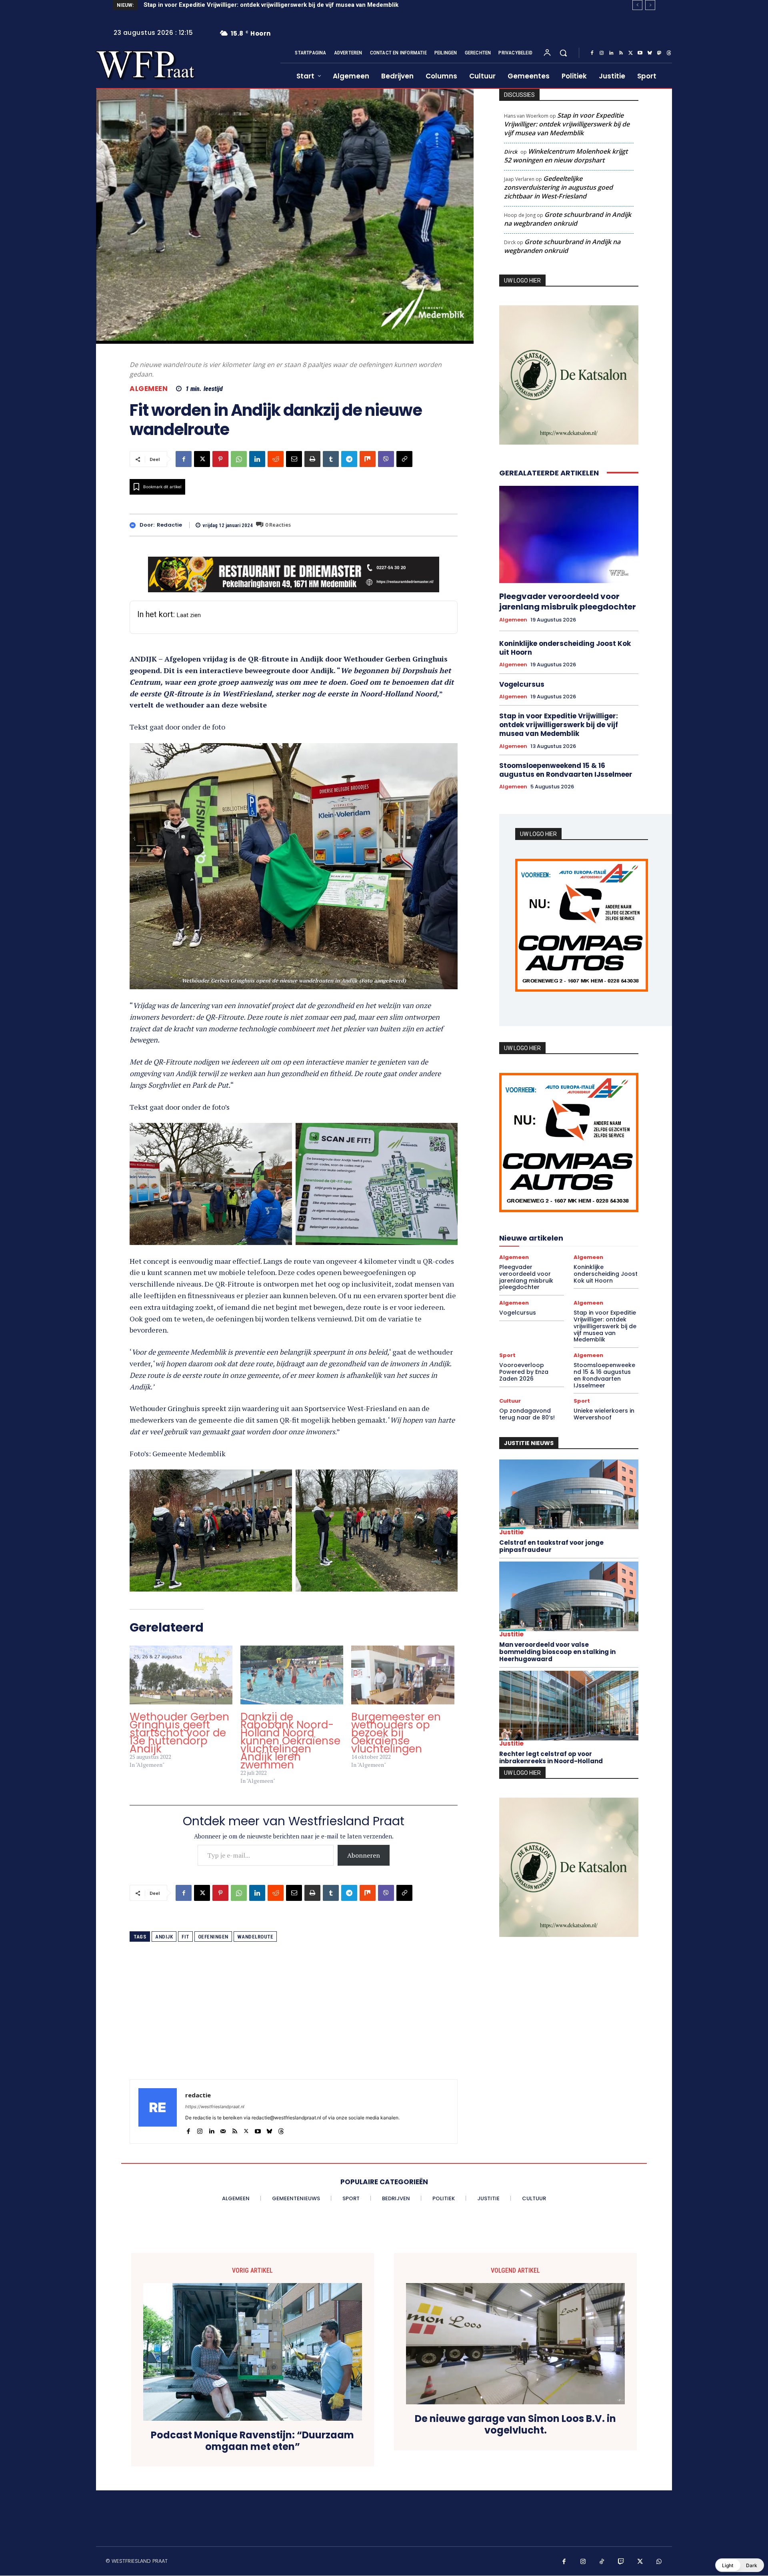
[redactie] (135, 525)
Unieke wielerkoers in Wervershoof (604, 1416)
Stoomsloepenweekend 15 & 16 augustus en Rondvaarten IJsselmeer (566, 770)
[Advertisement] (294, 2023)
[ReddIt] (276, 459)
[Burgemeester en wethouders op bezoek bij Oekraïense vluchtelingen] (403, 1675)
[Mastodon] (659, 53)
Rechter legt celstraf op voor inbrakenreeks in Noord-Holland (551, 1759)
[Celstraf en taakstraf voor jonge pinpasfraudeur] (569, 1496)
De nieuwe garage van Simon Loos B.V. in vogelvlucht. (515, 2425)
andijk (164, 1937)
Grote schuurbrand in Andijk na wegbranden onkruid (568, 219)
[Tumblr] (331, 459)
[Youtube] (640, 53)
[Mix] (368, 459)
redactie (169, 525)
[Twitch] (621, 2562)
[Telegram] (349, 459)
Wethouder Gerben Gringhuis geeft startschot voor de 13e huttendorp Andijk (179, 1733)
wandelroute (255, 1937)
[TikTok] (602, 2562)
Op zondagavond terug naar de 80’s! (527, 1416)
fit (185, 1937)
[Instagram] (602, 53)
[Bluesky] (650, 53)
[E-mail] (294, 459)
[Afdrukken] (312, 459)
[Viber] (386, 459)
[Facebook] (592, 53)
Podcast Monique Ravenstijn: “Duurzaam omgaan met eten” (252, 2441)
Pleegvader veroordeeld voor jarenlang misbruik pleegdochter (568, 601)
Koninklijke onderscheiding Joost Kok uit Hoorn (565, 648)
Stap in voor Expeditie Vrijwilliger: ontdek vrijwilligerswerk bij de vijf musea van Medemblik (567, 124)
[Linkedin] (611, 53)
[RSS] (621, 53)
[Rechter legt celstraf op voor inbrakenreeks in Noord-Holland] (569, 1708)
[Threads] (669, 53)
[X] (630, 53)
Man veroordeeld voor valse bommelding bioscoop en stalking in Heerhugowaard (557, 1654)
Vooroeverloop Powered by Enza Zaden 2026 (208, 5)
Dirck (511, 152)
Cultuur (510, 1403)
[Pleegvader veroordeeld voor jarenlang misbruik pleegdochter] (569, 535)
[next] (650, 5)
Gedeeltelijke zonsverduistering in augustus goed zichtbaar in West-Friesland (558, 187)
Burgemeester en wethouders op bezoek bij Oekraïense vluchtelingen (396, 1733)
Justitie (511, 1534)
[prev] (637, 5)
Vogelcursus (522, 684)
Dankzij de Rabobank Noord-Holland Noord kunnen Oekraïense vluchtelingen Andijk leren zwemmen (290, 1741)
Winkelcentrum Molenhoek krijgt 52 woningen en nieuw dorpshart (566, 156)
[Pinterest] (220, 459)
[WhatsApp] (239, 459)
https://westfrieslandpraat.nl (215, 2107)
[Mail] (223, 2129)
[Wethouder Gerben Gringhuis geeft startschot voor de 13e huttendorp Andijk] (181, 1675)
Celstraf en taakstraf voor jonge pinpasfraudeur (551, 1548)
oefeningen (213, 1937)
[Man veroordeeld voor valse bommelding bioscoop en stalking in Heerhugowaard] (569, 1598)
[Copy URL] (404, 459)
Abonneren (364, 1855)
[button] (563, 53)
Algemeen (149, 389)
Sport (507, 1358)
